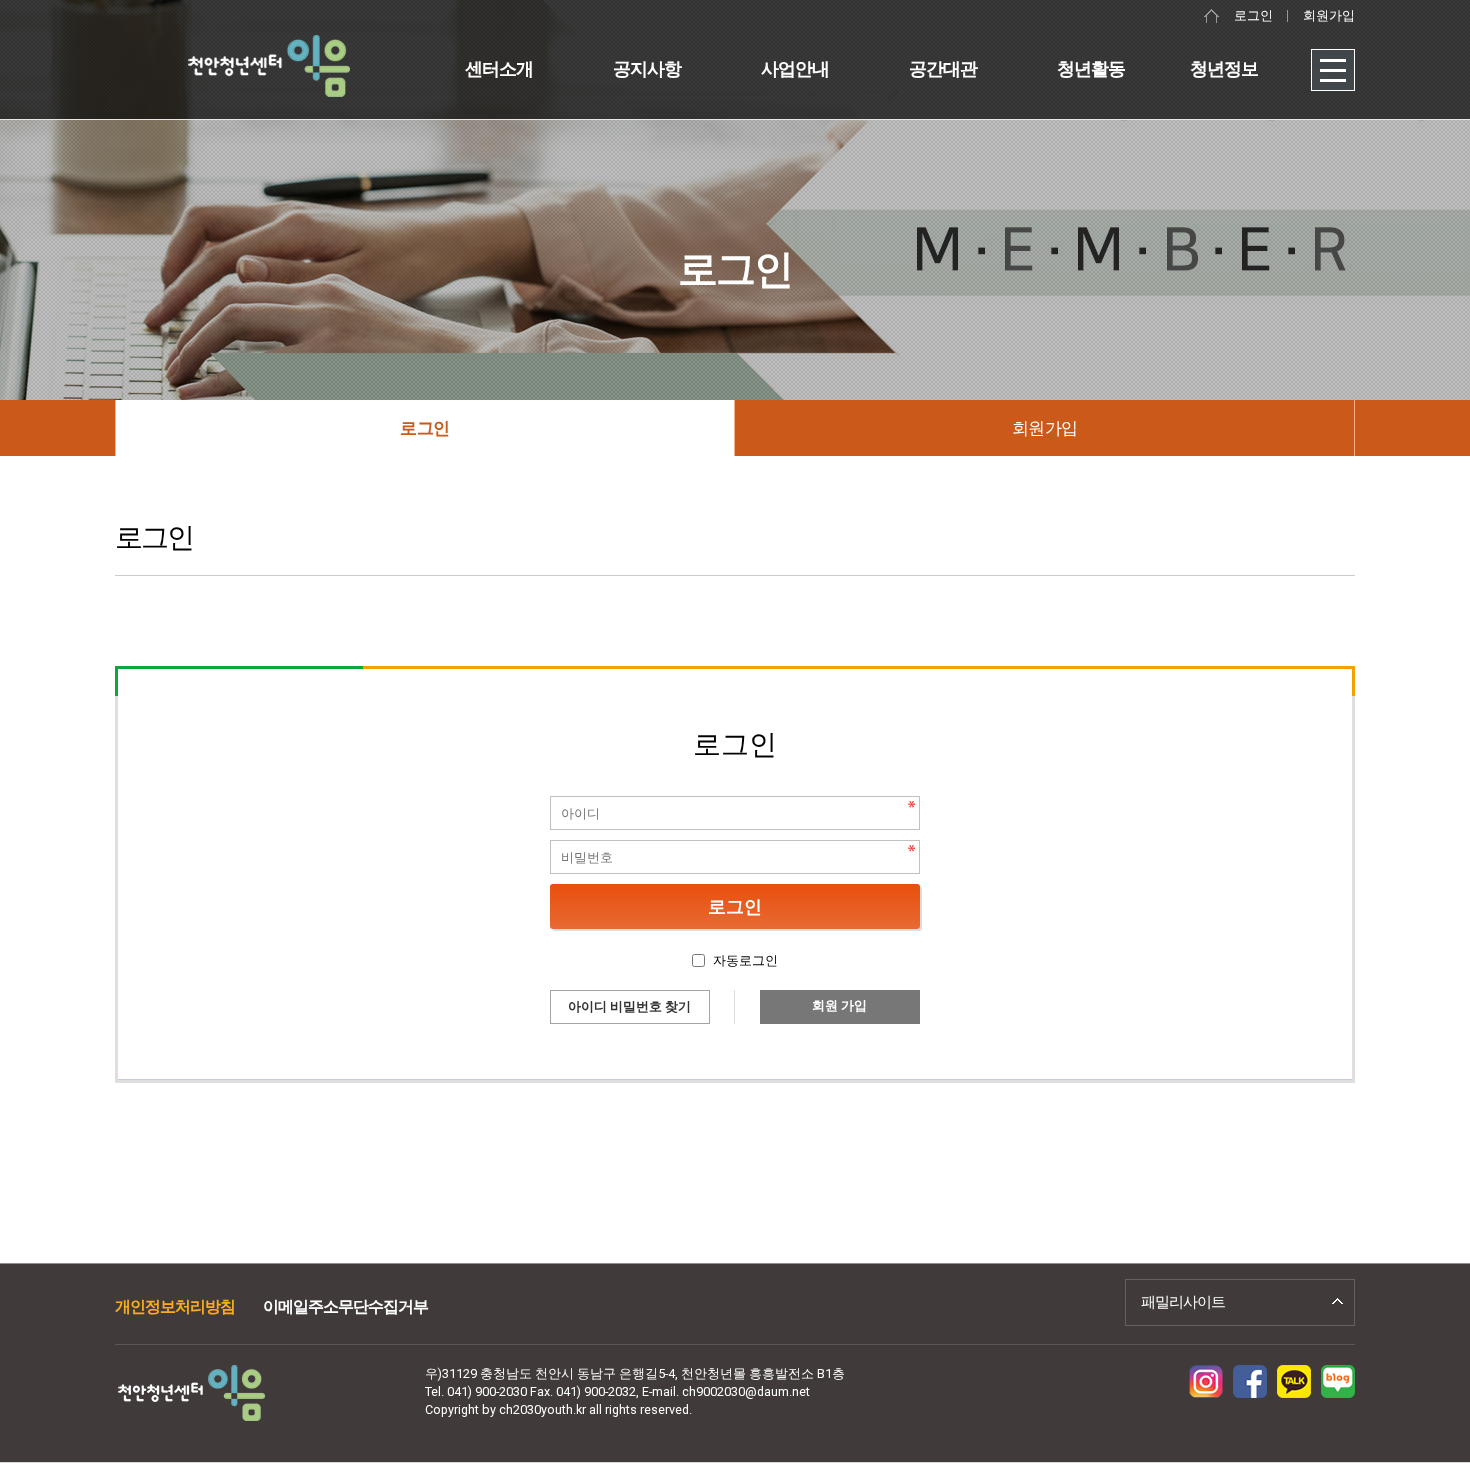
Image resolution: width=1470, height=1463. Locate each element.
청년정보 (1224, 68)
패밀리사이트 (1183, 1302)
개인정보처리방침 (175, 1306)
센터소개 (499, 68)
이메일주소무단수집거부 (345, 1306)
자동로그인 (745, 960)
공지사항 (647, 68)
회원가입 (1329, 15)
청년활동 (1091, 68)
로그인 (1253, 15)
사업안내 (795, 68)
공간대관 (943, 68)
